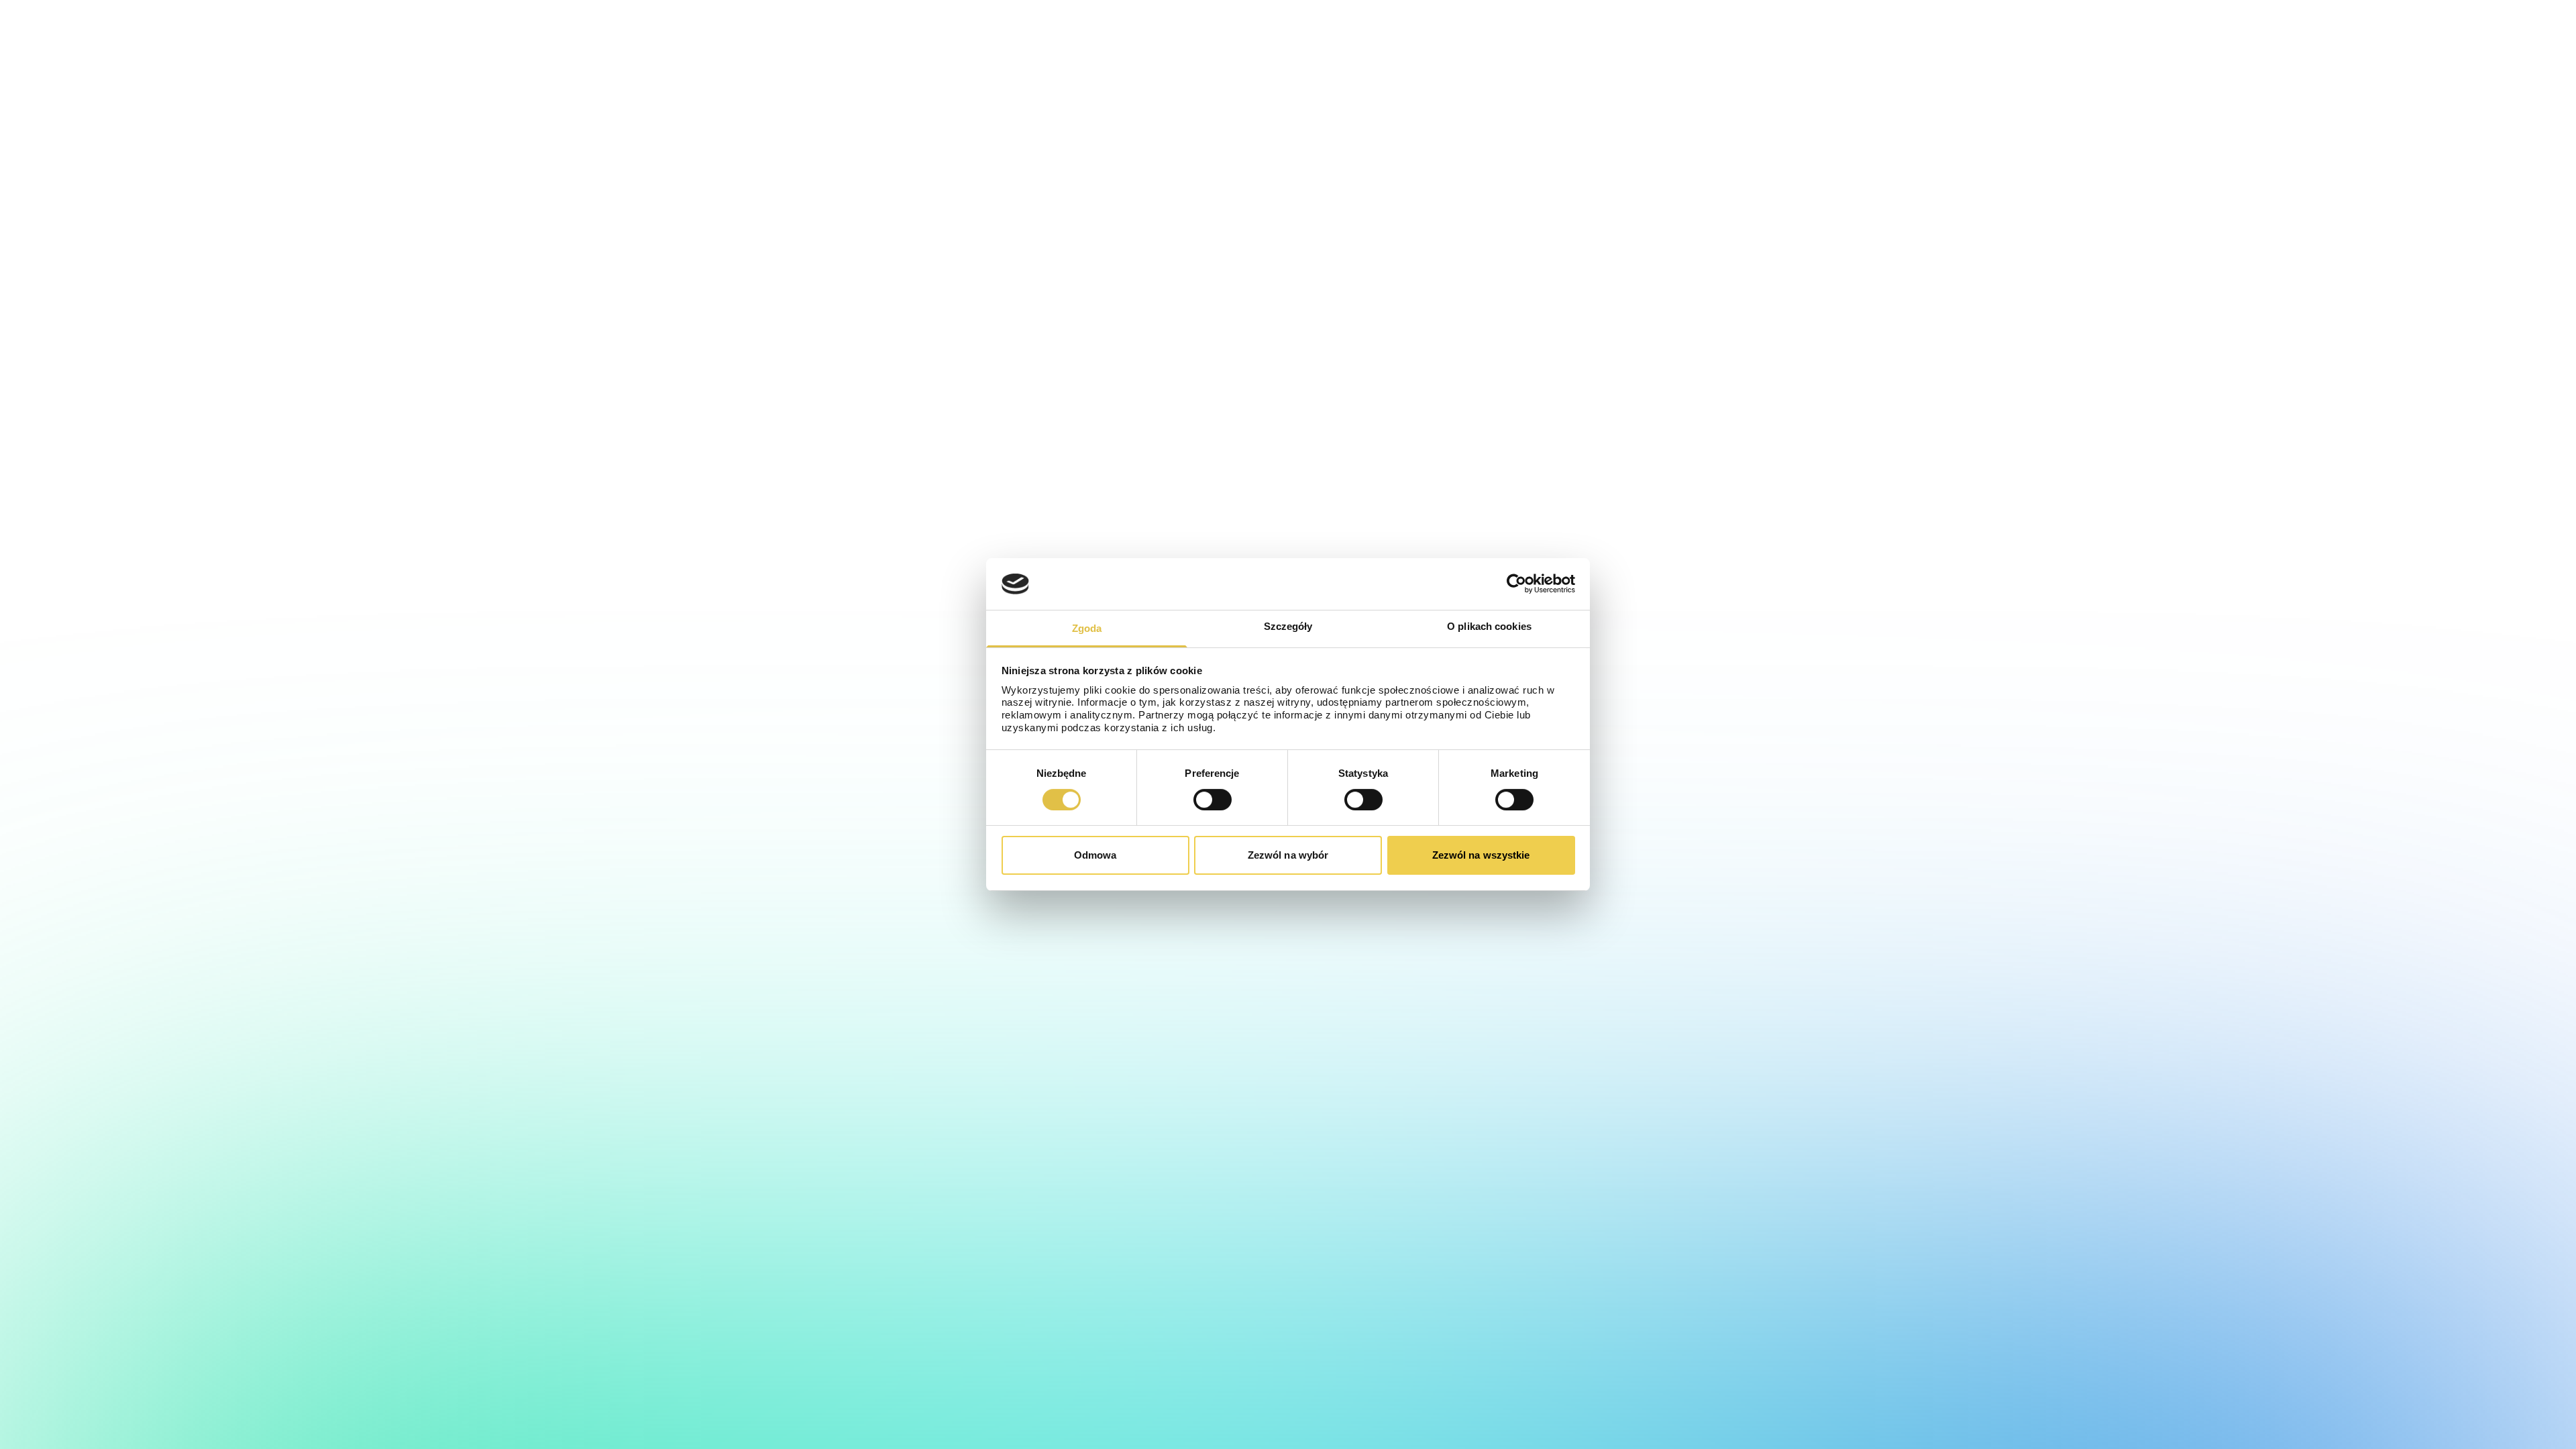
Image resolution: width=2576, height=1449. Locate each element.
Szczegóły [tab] (1288, 626)
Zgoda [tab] (1087, 628)
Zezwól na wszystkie (1481, 855)
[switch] (1213, 800)
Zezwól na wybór (1288, 855)
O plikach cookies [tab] (1489, 626)
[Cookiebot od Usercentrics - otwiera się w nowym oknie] (1516, 584)
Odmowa (1095, 855)
